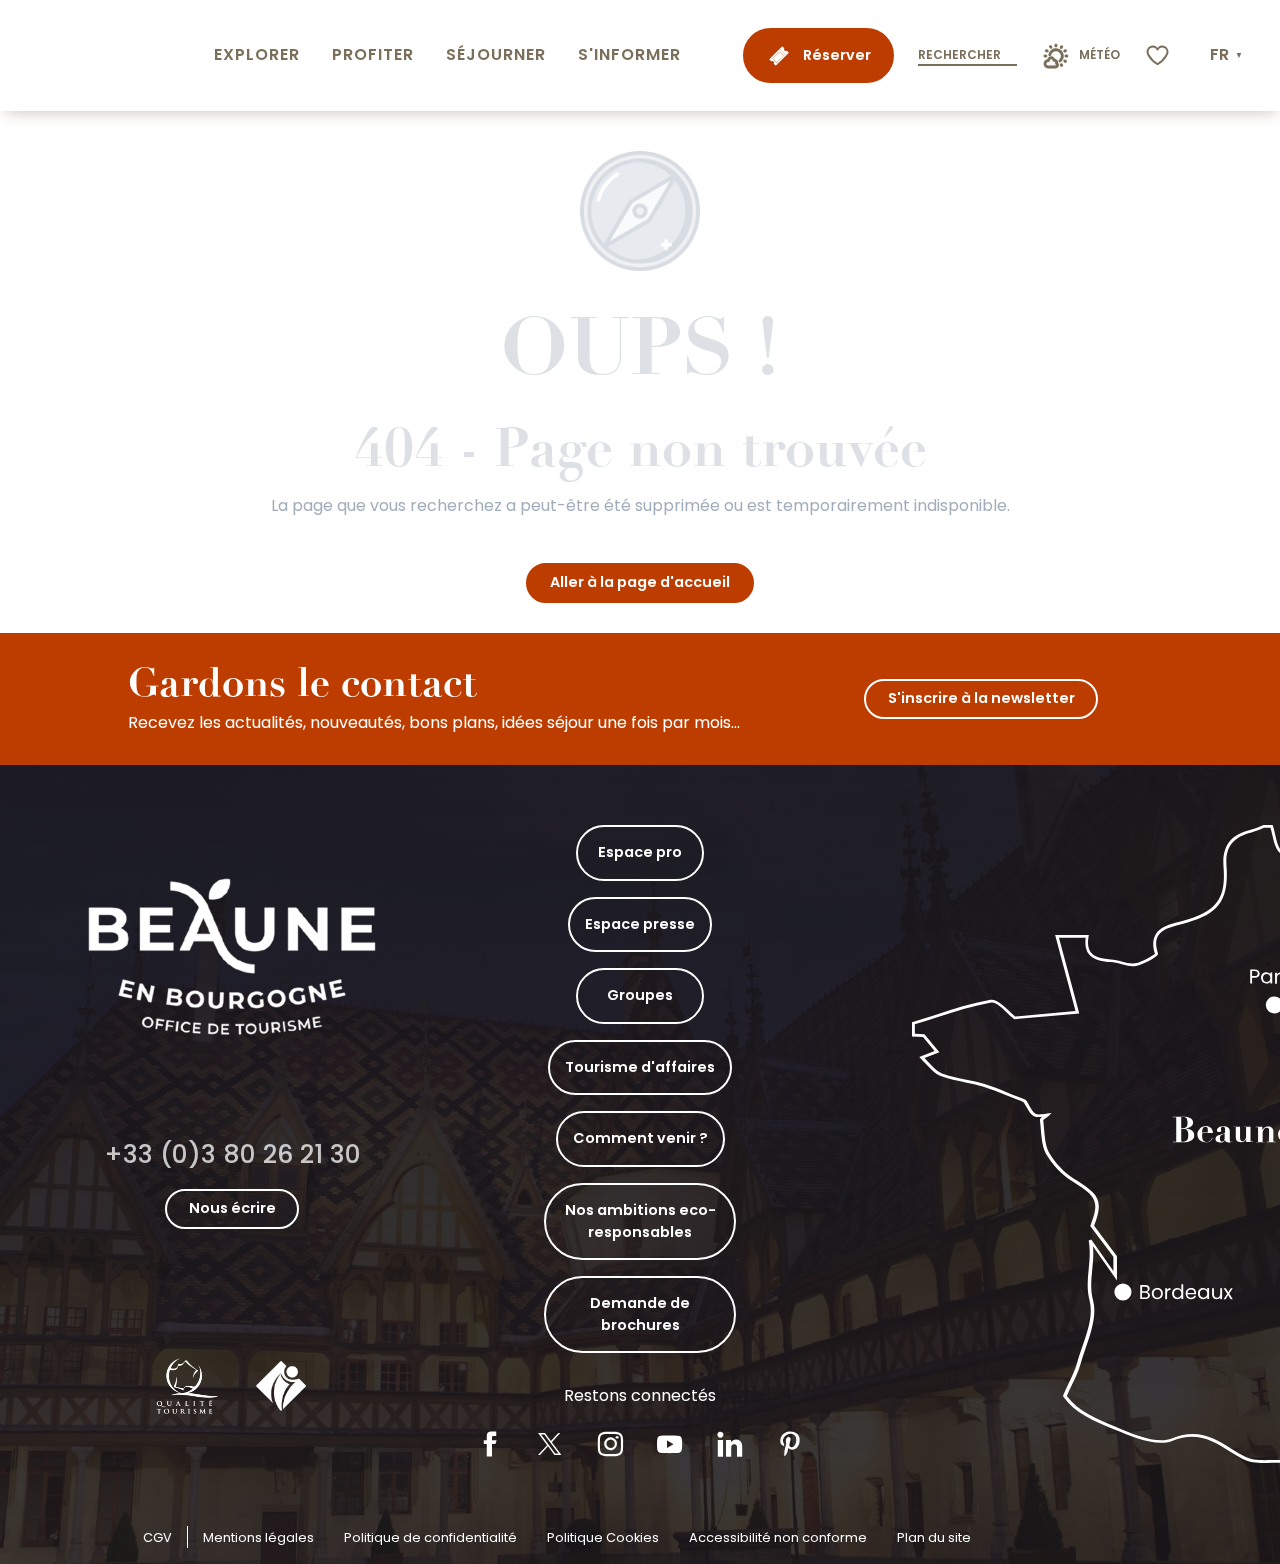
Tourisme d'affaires (640, 1067)
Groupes (640, 995)
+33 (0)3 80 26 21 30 (232, 1154)
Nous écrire (232, 1208)
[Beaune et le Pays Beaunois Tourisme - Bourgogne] (103, 55)
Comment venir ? (640, 1138)
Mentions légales (258, 1537)
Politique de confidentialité (430, 1537)
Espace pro (640, 852)
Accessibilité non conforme (778, 1537)
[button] (1228, 55)
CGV (157, 1537)
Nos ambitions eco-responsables (640, 1221)
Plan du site (934, 1537)
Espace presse (640, 924)
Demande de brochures (640, 1314)
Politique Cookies (603, 1537)
